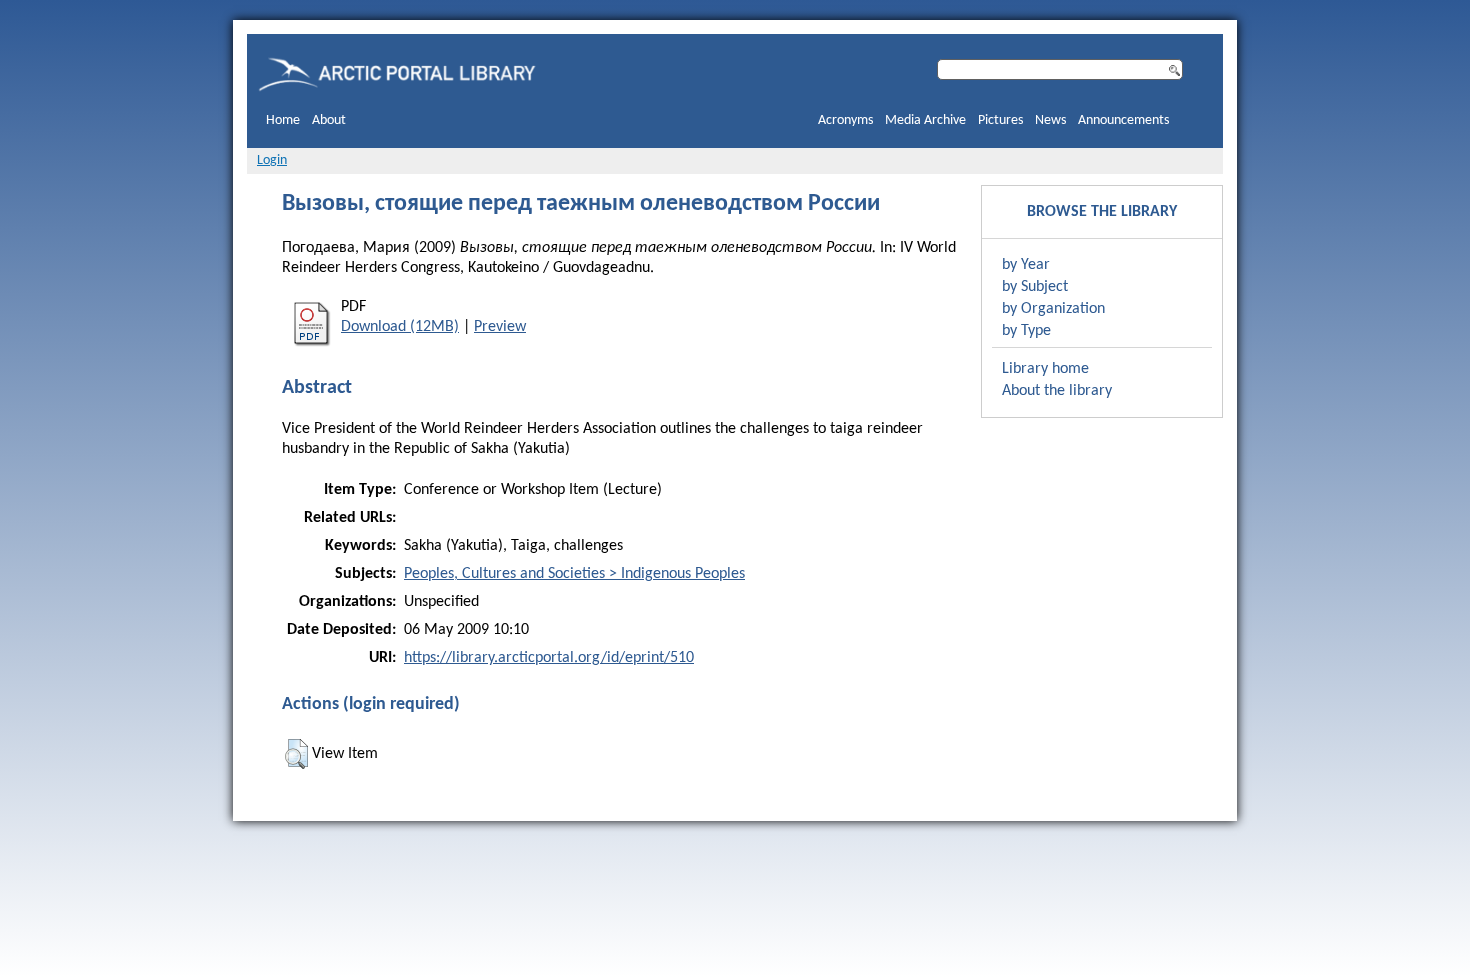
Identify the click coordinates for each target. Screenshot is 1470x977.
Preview (500, 327)
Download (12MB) (400, 327)
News (1050, 120)
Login (272, 160)
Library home (1045, 369)
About (329, 120)
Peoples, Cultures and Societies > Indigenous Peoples (574, 574)
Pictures (1000, 120)
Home (283, 120)
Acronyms (845, 120)
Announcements (1123, 120)
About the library (1057, 391)
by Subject (1035, 287)
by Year (1026, 265)
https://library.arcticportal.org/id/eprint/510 (549, 658)
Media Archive (925, 120)
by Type (1026, 331)
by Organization (1053, 309)
